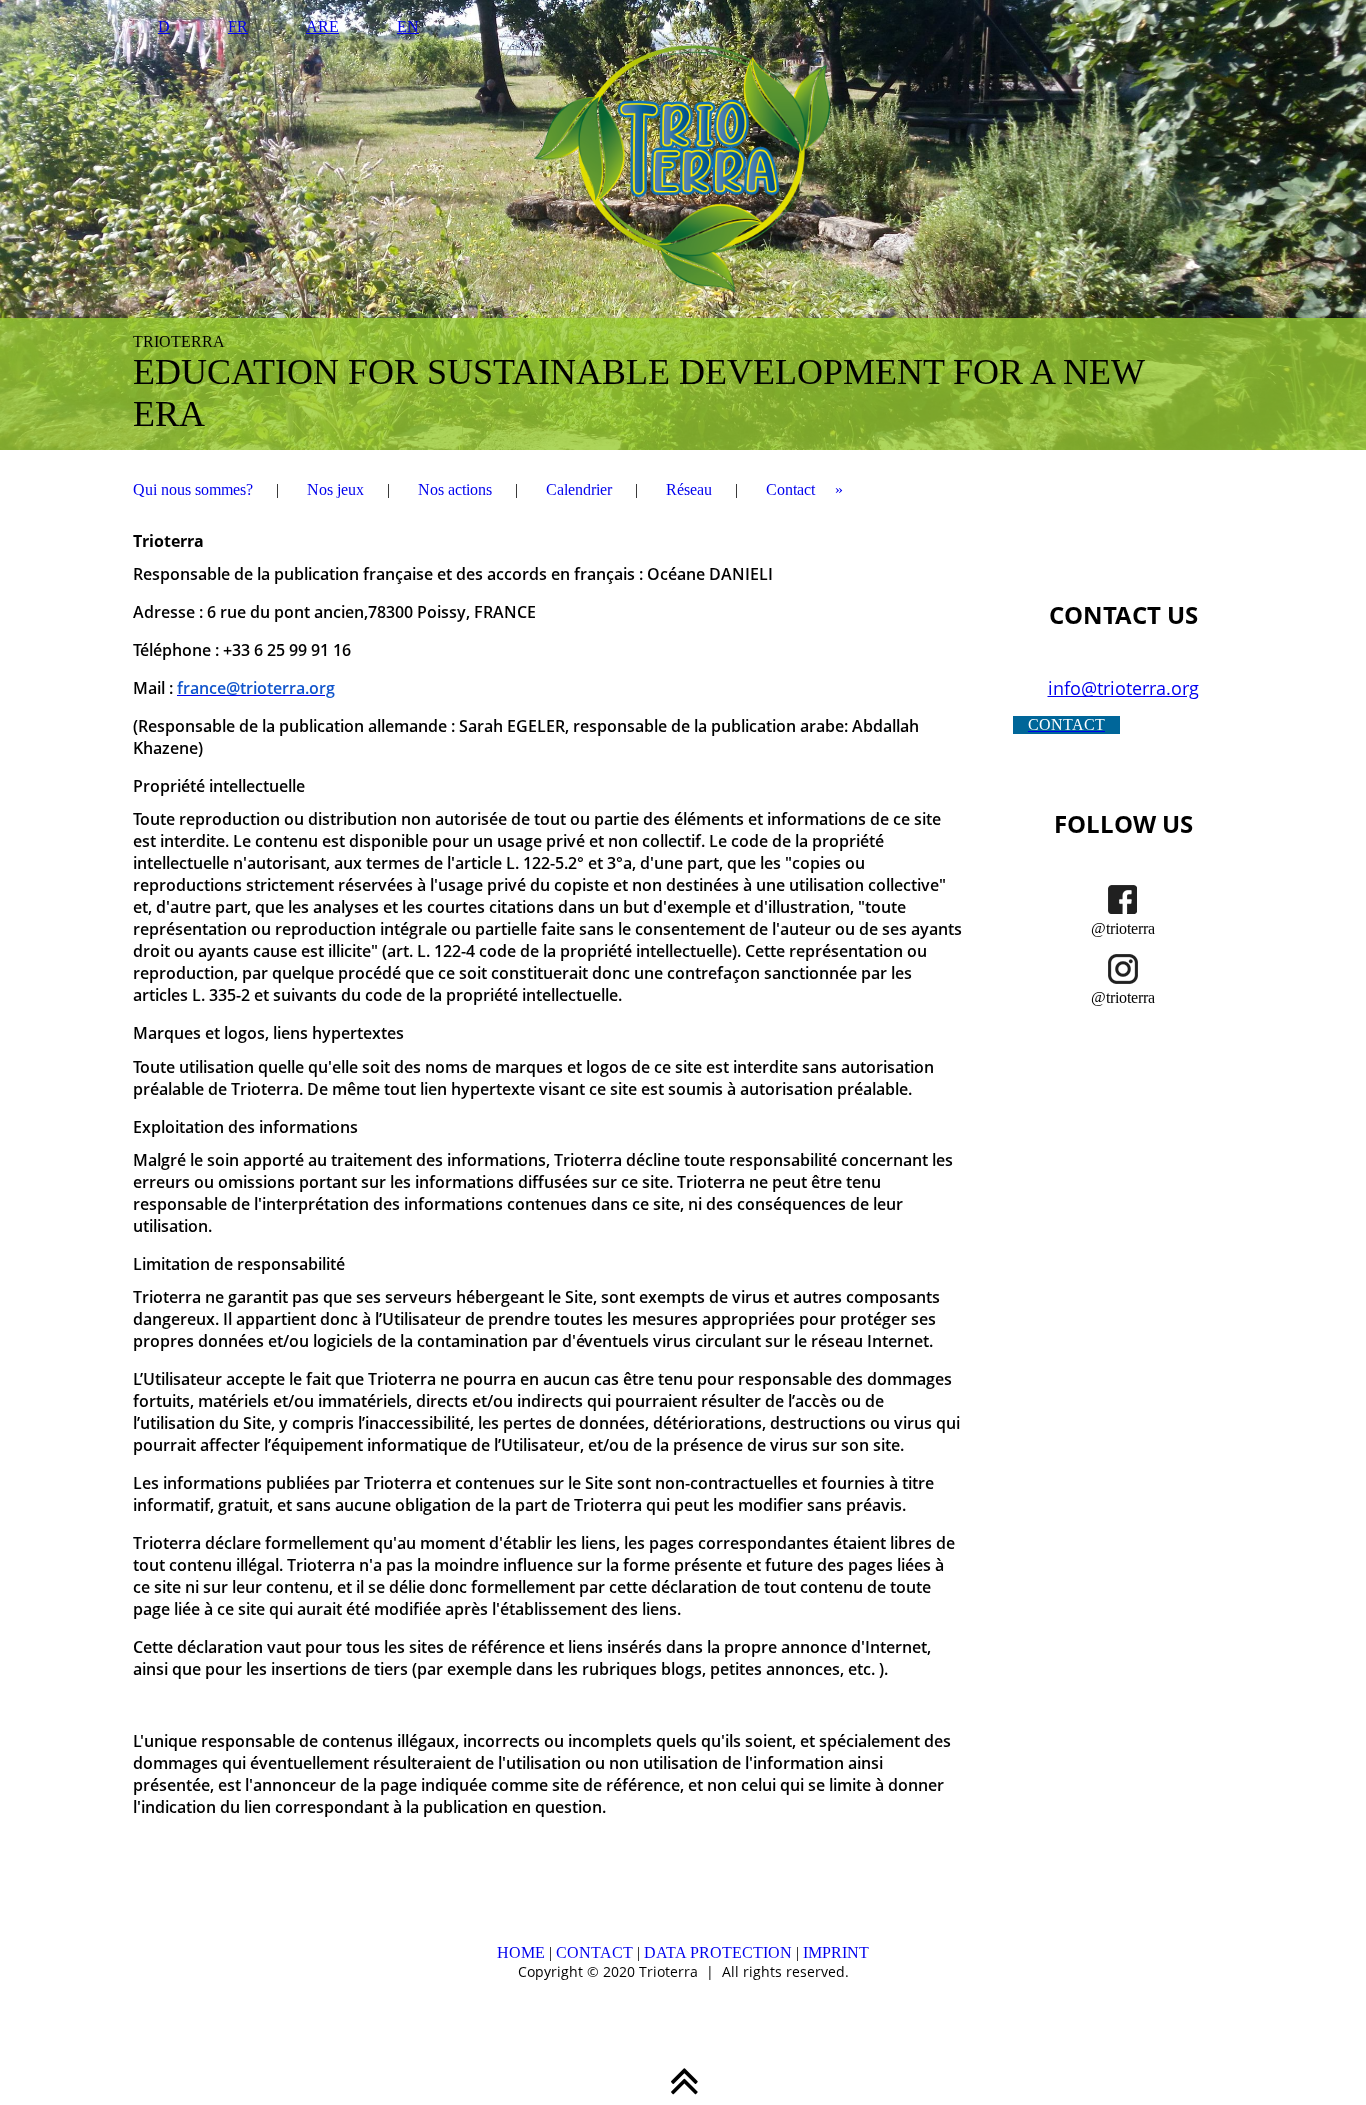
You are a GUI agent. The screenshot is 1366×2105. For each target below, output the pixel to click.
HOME (521, 1952)
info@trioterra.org (1123, 688)
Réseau (689, 489)
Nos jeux (335, 489)
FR (238, 26)
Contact (790, 489)
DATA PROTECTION (718, 1952)
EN (408, 26)
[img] (683, 225)
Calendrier (579, 489)
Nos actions (455, 489)
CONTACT (594, 1952)
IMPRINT (836, 1952)
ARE (322, 26)
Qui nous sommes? (193, 489)
